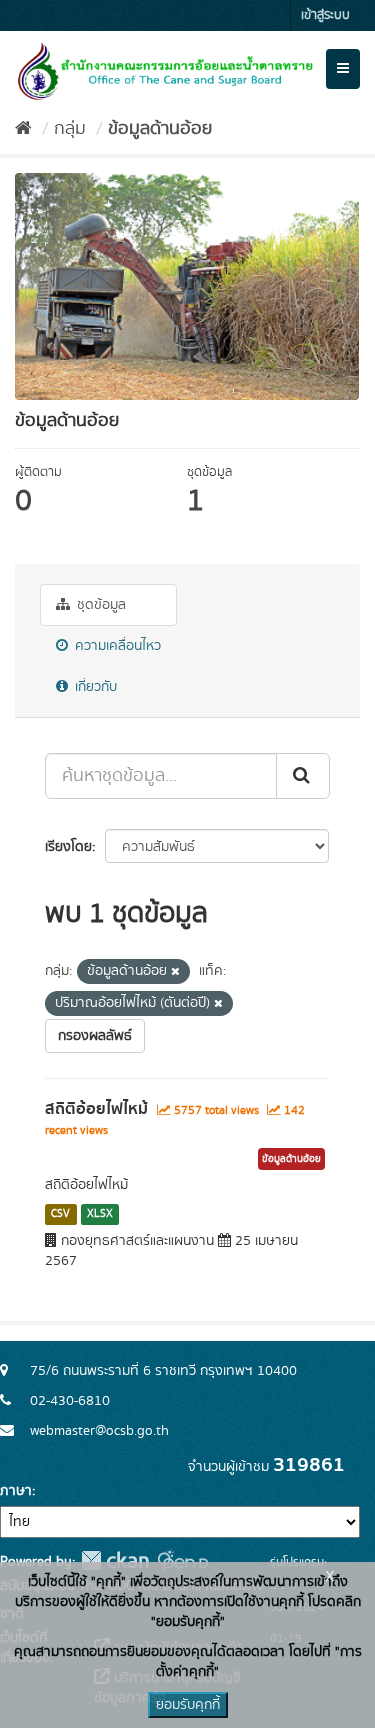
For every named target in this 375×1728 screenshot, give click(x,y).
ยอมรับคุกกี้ (188, 1705)
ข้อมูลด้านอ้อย (160, 129)
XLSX (100, 1214)
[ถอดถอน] (175, 972)
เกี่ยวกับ (94, 687)
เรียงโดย (68, 847)
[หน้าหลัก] (23, 129)
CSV (60, 1214)
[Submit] (303, 776)
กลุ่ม (70, 129)
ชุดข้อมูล (99, 605)
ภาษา (16, 1491)
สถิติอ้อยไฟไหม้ (96, 1109)
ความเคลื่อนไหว (116, 646)
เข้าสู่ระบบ (325, 15)
